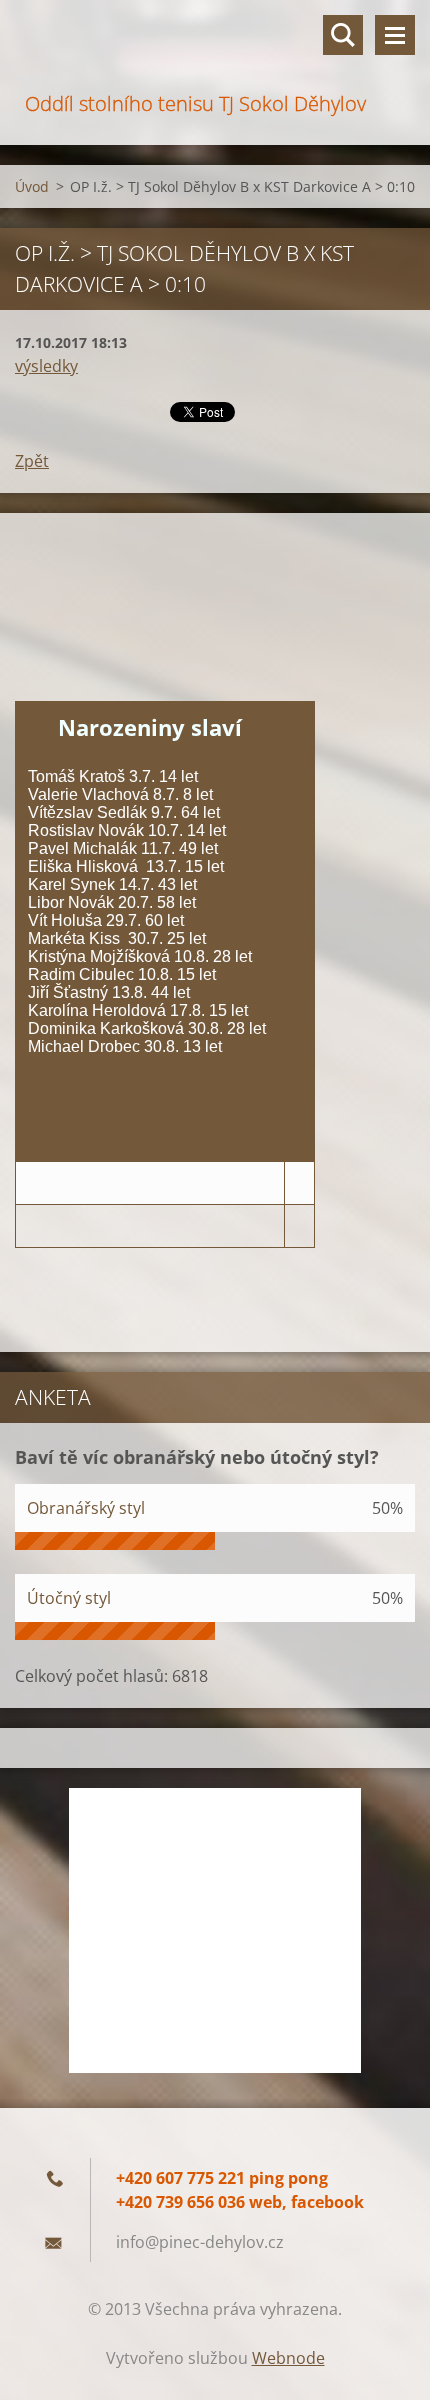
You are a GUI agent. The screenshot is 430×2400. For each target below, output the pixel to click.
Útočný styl (69, 1598)
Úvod (32, 186)
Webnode (288, 2358)
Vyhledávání (343, 35)
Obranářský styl (86, 1508)
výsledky (46, 366)
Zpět (32, 461)
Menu (395, 35)
